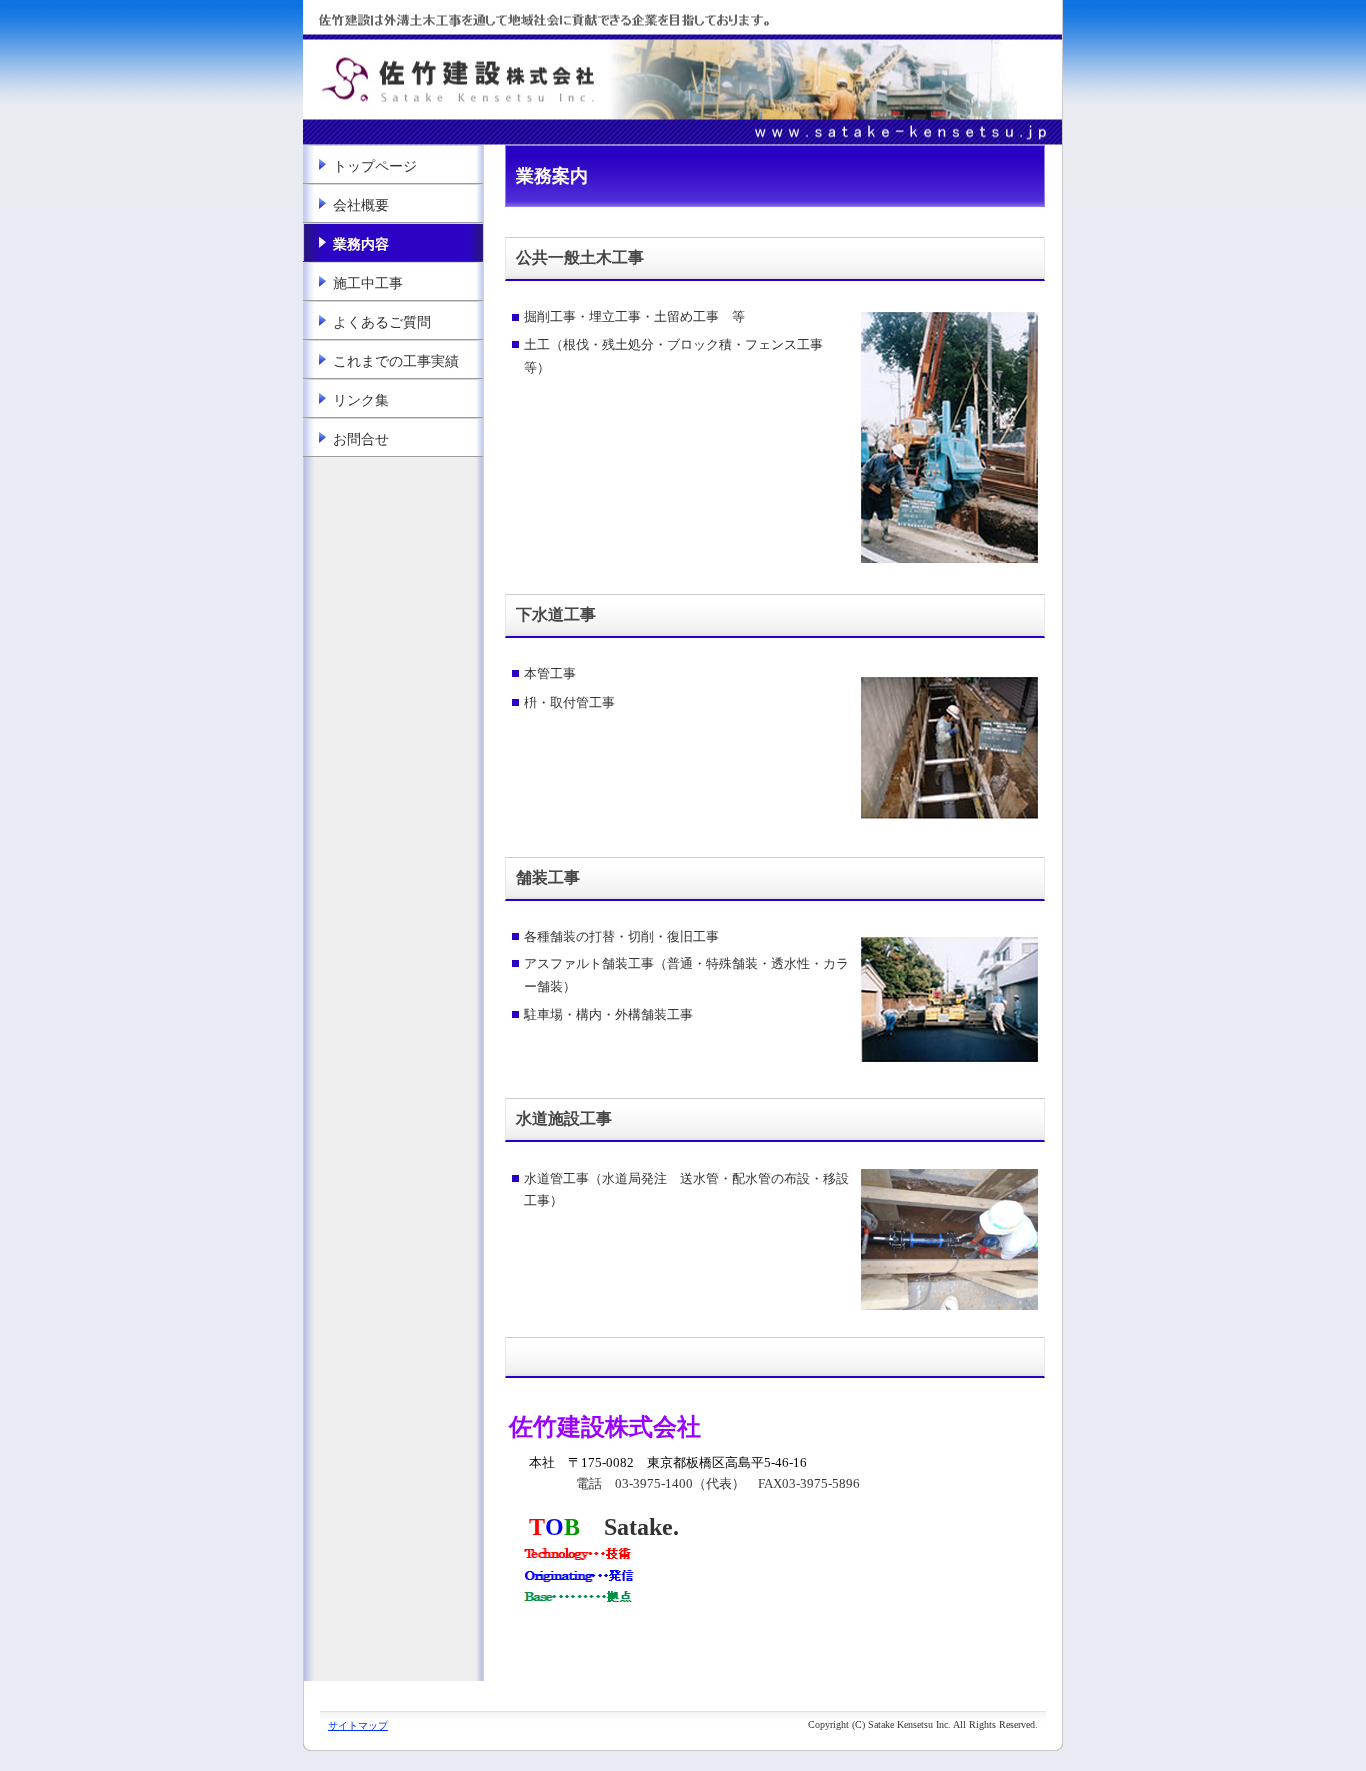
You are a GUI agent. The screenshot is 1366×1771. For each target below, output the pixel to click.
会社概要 (361, 205)
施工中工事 (368, 283)
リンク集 (361, 400)
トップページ (375, 166)
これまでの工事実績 (396, 361)
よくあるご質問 (382, 322)
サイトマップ (358, 1725)
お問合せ (361, 439)
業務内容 (361, 244)
